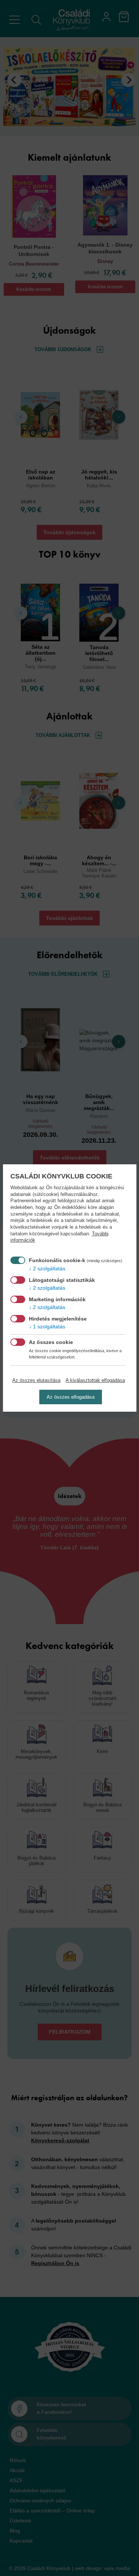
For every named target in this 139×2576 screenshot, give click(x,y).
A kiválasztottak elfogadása (95, 1380)
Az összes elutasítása (36, 1380)
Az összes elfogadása (71, 1397)
